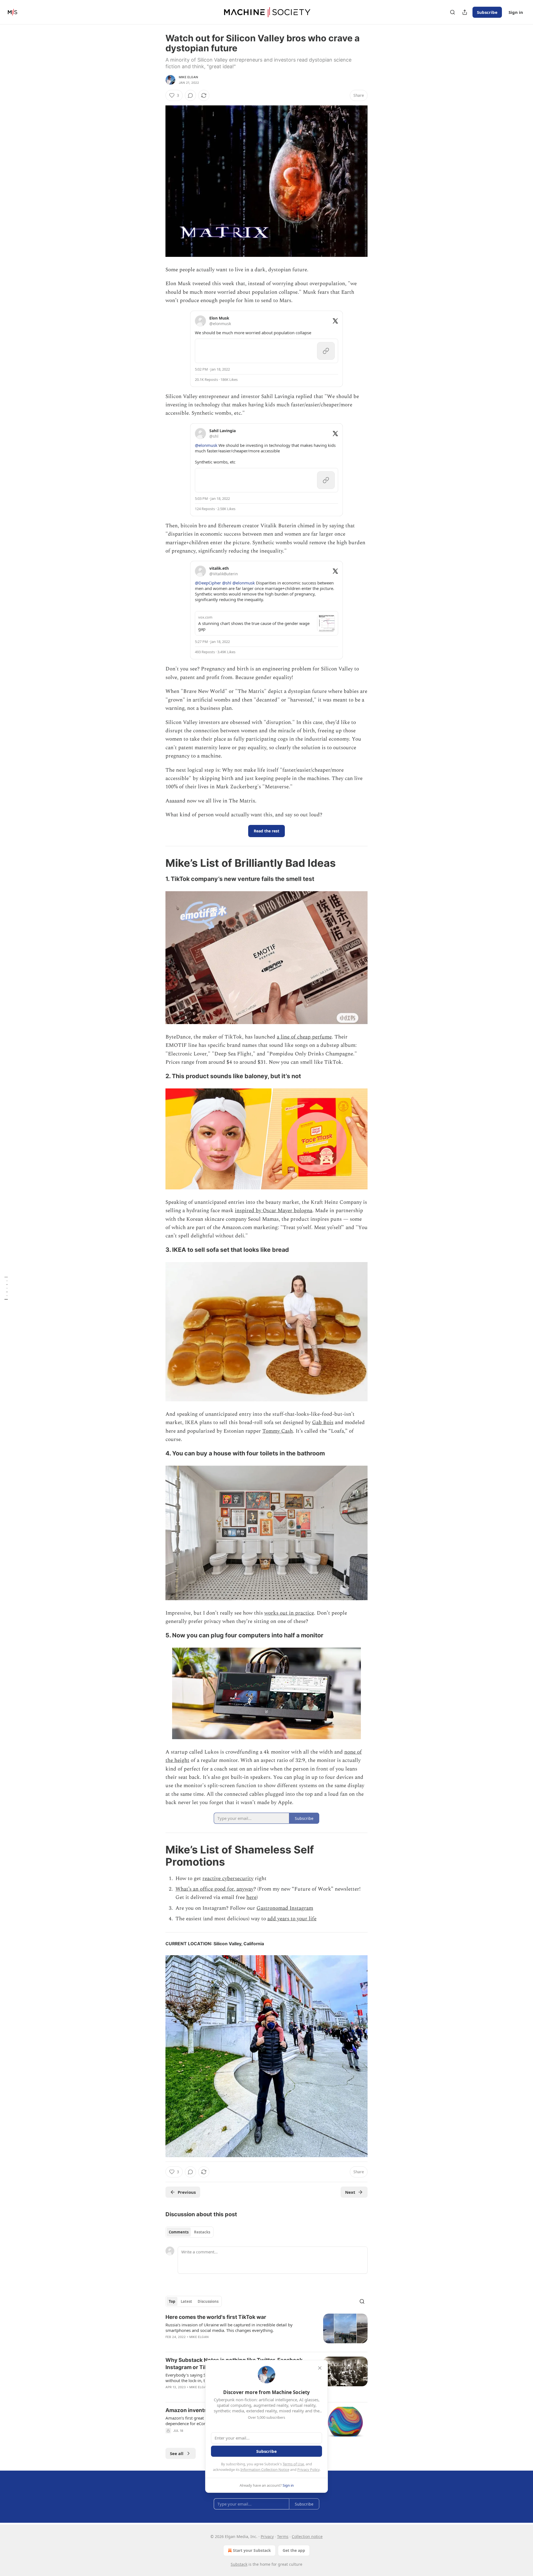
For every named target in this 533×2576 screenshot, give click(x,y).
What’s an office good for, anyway (214, 1889)
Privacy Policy (308, 2469)
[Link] (158, 863)
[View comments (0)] (190, 95)
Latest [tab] (186, 2301)
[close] (320, 2368)
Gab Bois (323, 1423)
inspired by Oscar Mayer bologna (274, 1211)
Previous (187, 2192)
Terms (283, 2536)
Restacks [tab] (202, 2232)
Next (350, 2192)
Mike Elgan (188, 77)
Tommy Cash (278, 1431)
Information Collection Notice (265, 2469)
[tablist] (189, 2232)
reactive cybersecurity (228, 1879)
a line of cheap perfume (304, 1037)
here (251, 1897)
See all (177, 2453)
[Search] (452, 12)
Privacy (267, 2536)
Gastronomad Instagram (285, 1908)
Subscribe (487, 12)
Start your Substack (252, 2550)
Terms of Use (293, 2464)
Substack (239, 2564)
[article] (266, 2331)
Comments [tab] (179, 2232)
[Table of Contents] (6, 1288)
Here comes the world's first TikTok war (216, 2317)
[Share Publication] (465, 12)
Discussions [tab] (208, 2301)
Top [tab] (172, 2301)
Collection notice (307, 2536)
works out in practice (289, 1613)
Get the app (294, 2550)
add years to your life (292, 1919)
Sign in (516, 12)
